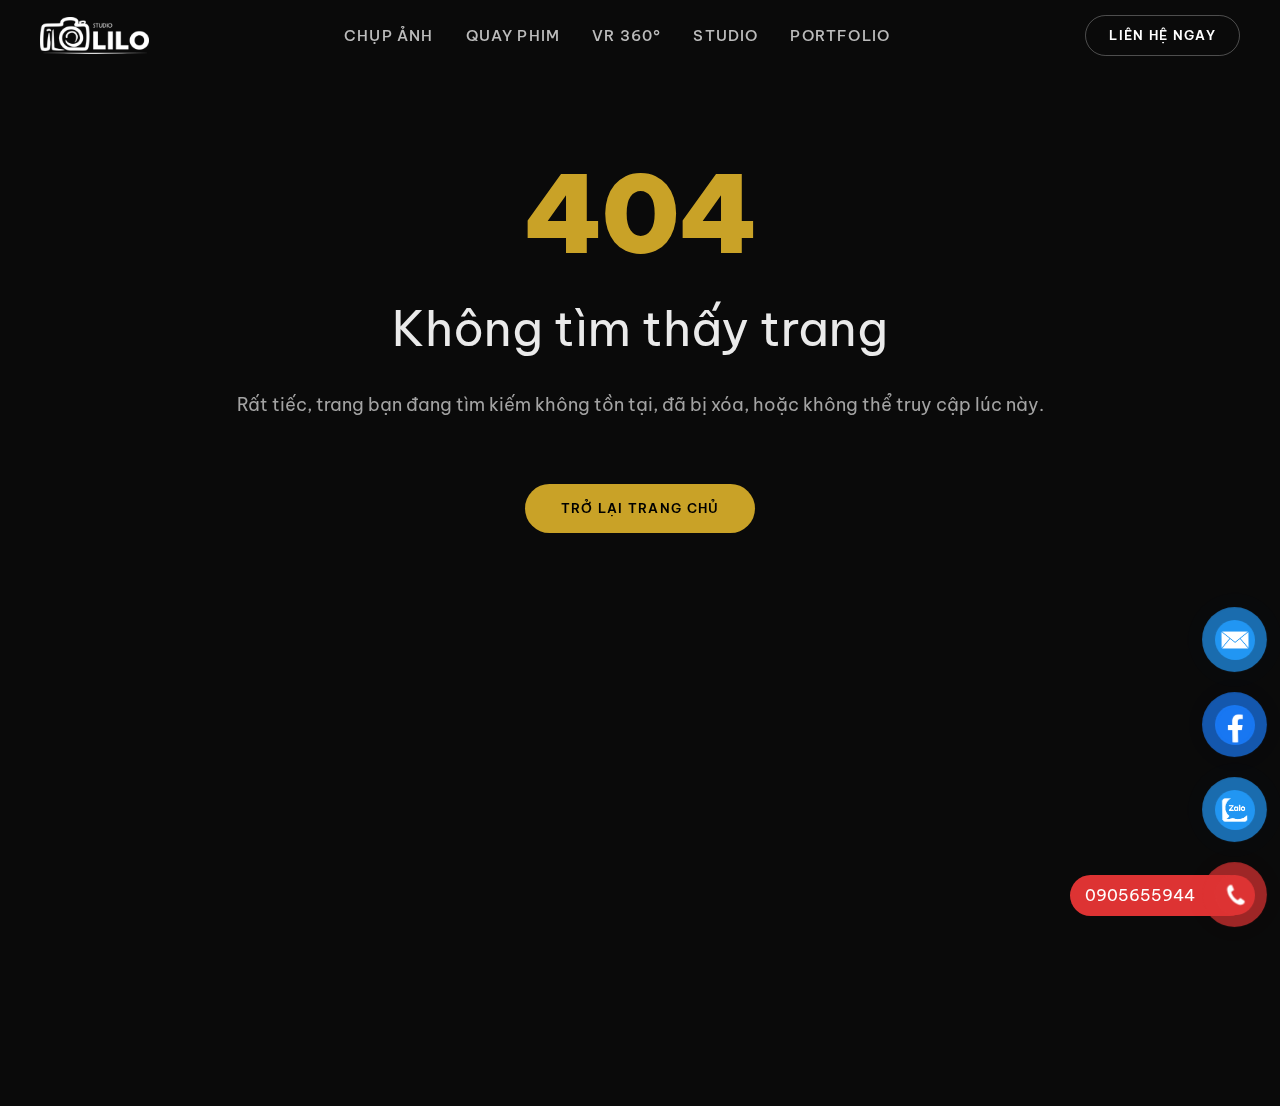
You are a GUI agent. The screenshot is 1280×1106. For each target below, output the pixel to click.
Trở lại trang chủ (640, 508)
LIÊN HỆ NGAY (1162, 35)
